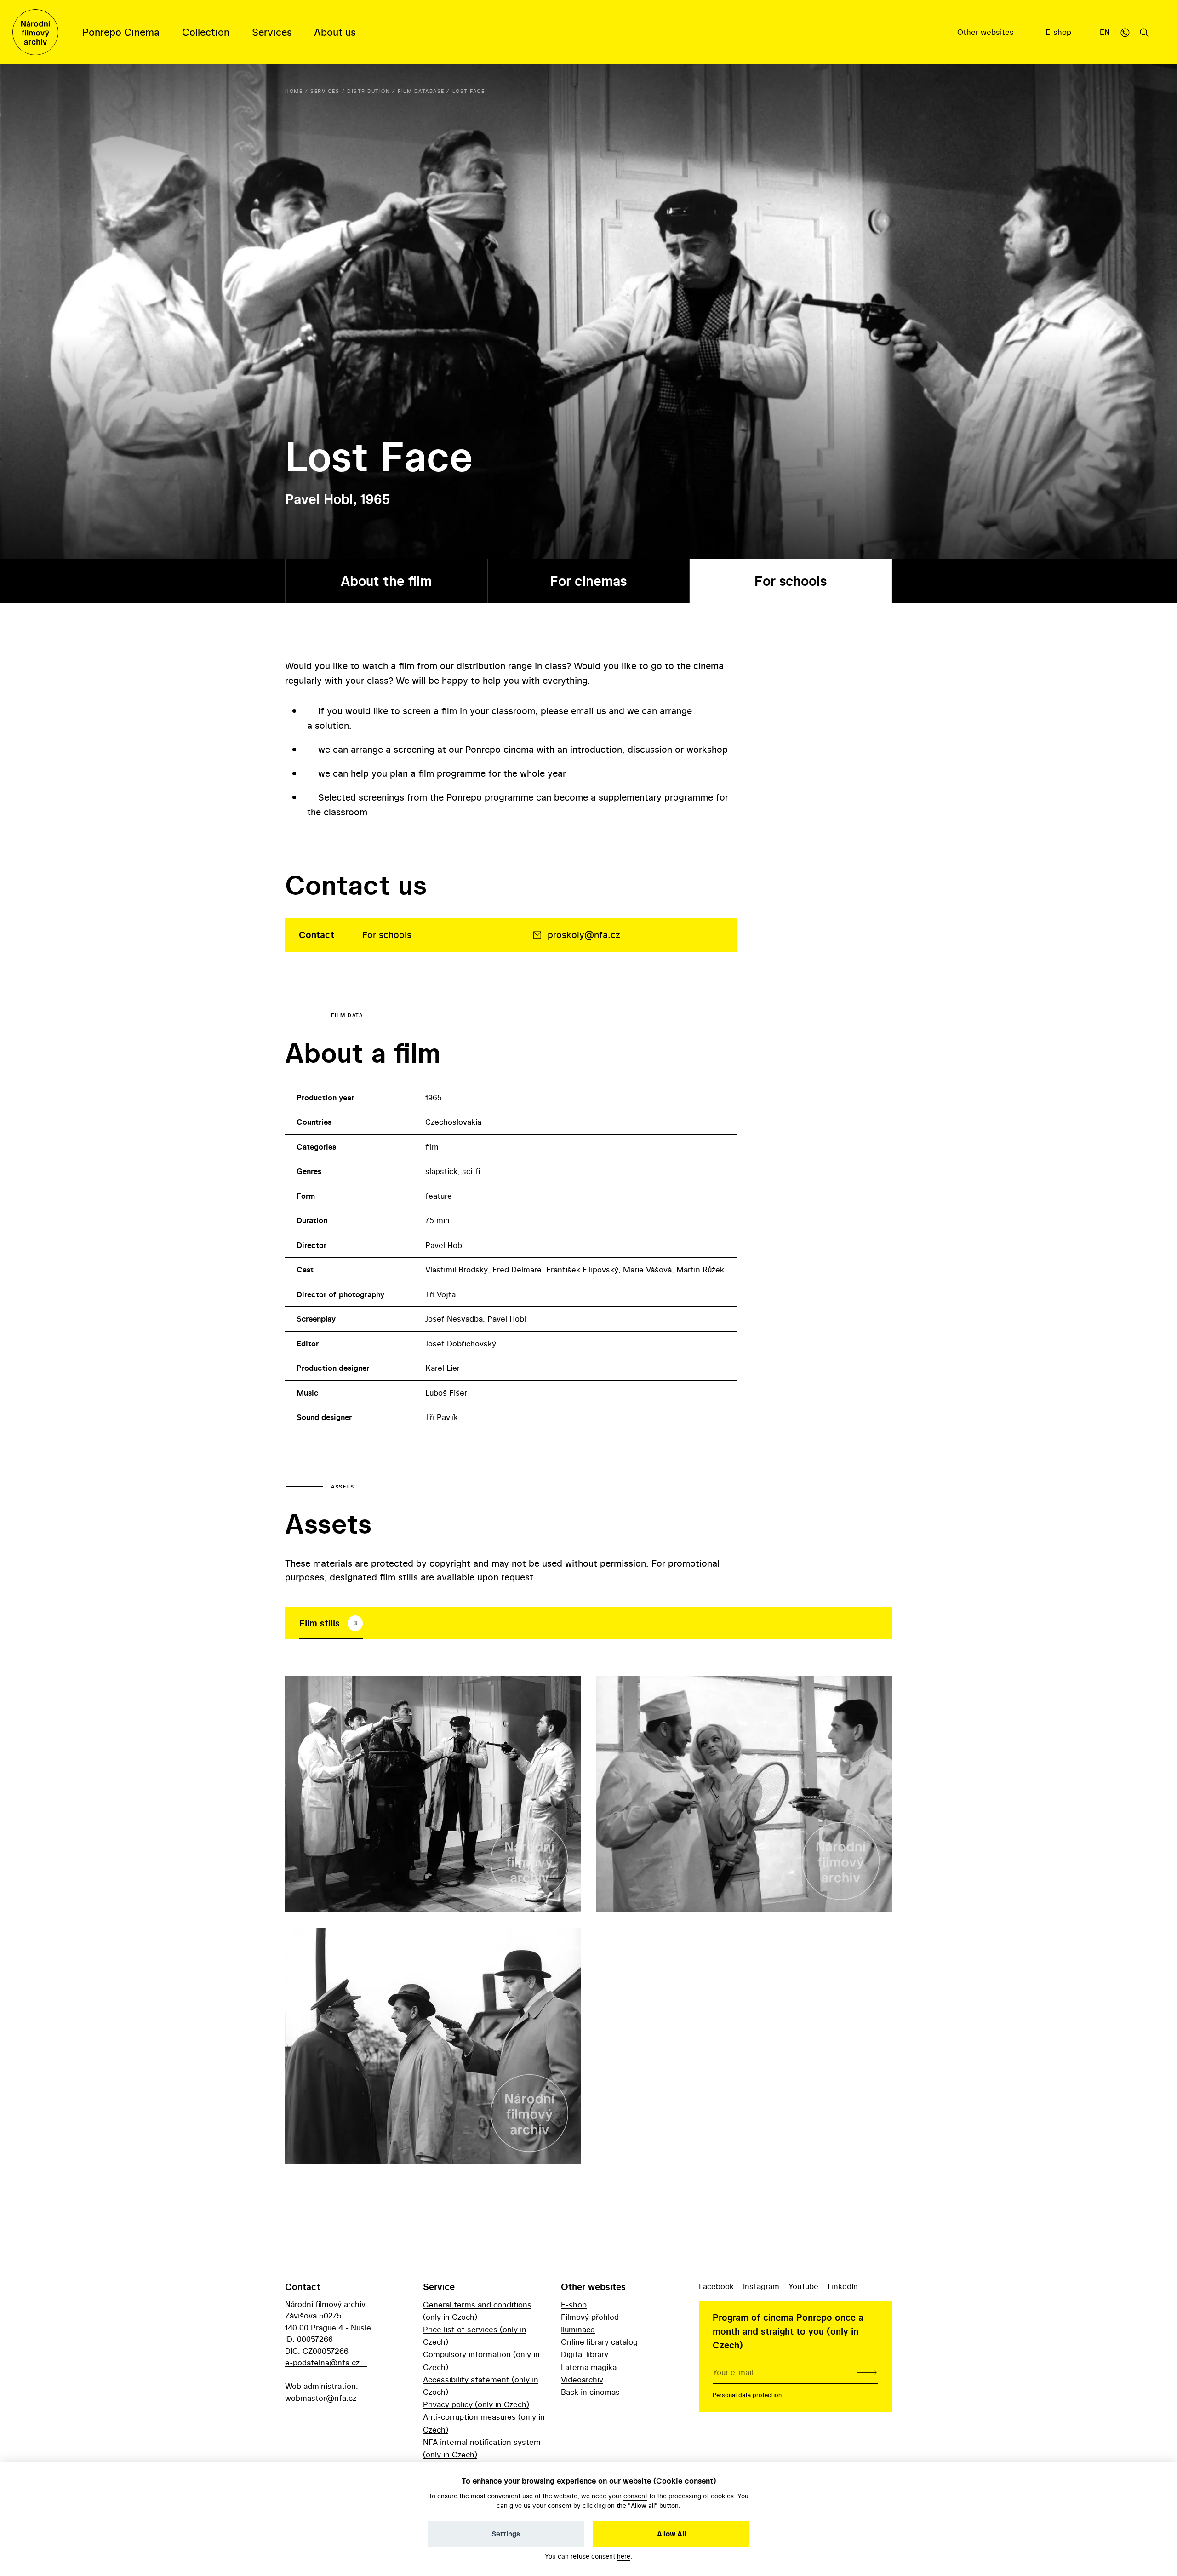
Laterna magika (589, 2367)
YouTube (803, 2286)
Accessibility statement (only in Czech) (481, 2386)
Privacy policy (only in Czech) (476, 2404)
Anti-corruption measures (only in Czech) (484, 2423)
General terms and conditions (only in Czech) (477, 2311)
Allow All (671, 2534)
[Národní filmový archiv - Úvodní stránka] (35, 32)
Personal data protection (747, 2395)
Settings (506, 2534)
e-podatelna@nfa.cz (322, 2362)
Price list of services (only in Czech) (475, 2336)
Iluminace (578, 2329)
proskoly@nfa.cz (584, 935)
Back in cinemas (590, 2392)
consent (635, 2496)
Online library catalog (599, 2342)
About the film (386, 581)
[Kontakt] (1125, 32)
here (624, 2556)
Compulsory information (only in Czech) (481, 2360)
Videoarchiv (582, 2379)
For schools (791, 581)
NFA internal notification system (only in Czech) (482, 2448)
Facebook (716, 2286)
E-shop (1060, 32)
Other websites (987, 32)
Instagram (761, 2286)
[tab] (331, 1623)
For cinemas (588, 581)
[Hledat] (1144, 32)
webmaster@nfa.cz (321, 2398)
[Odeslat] (867, 2372)
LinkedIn (843, 2286)
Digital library (585, 2354)
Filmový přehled (590, 2317)
